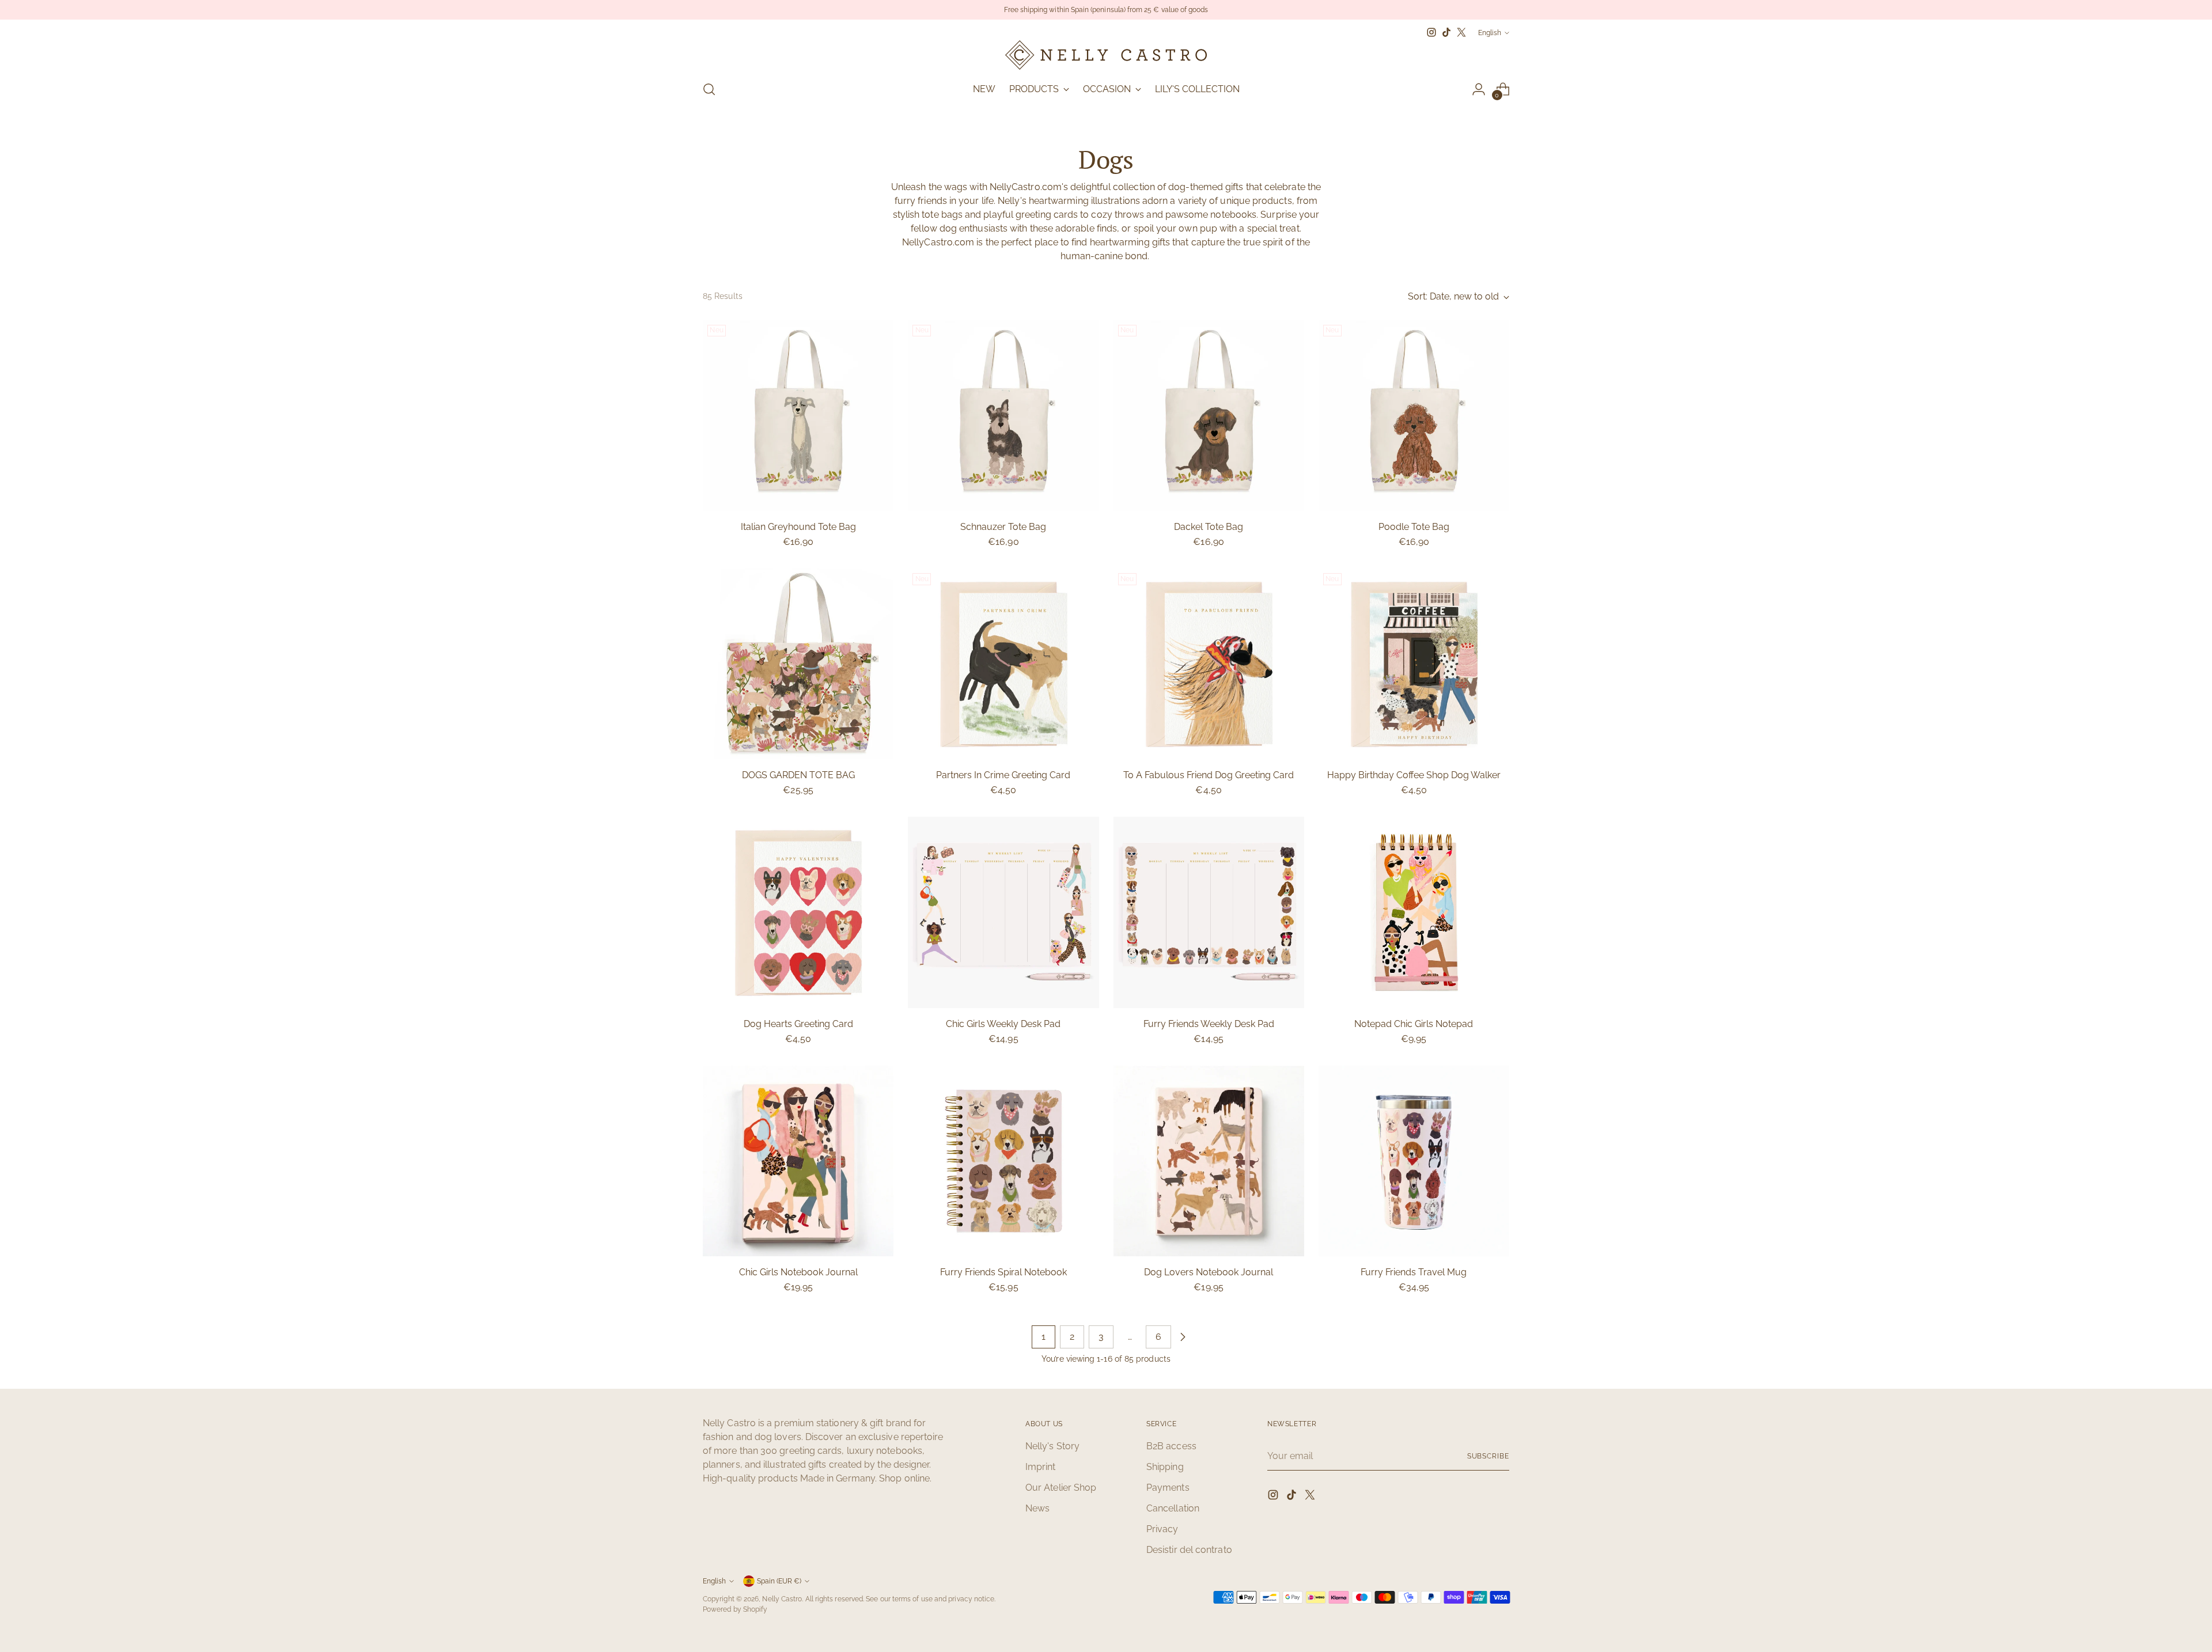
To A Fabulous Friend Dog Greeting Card (1209, 775)
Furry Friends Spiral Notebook (1003, 1272)
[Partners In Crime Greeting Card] (1003, 664)
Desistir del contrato (1189, 1550)
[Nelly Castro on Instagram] (1431, 32)
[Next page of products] (1183, 1337)
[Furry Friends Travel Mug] (1414, 1161)
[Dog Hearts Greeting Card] (798, 912)
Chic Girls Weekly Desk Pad (1003, 1024)
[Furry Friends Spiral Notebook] (1003, 1161)
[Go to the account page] (1479, 89)
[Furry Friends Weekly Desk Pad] (1209, 912)
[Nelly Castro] (1106, 55)
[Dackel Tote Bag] (1209, 416)
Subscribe (1488, 1456)
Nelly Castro (782, 1599)
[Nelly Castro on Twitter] (1461, 32)
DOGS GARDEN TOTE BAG (798, 775)
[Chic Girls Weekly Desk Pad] (1003, 912)
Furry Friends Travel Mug (1414, 1272)
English (1490, 33)
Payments (1168, 1488)
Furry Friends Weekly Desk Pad (1209, 1024)
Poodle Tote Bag (1414, 527)
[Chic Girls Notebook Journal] (798, 1161)
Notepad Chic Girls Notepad (1414, 1024)
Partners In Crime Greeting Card (1003, 775)
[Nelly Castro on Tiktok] (1446, 32)
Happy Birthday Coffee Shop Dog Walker (1414, 775)
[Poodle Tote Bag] (1414, 416)
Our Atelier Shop (1061, 1488)
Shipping (1165, 1467)
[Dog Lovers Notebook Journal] (1209, 1161)
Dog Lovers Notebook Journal (1209, 1272)
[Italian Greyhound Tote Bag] (798, 416)
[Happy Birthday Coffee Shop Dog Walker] (1414, 664)
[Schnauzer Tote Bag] (1003, 416)
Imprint (1041, 1467)
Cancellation (1173, 1508)
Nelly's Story (1052, 1446)
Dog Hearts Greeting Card (798, 1024)
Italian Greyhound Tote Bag (798, 527)
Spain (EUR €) (779, 1581)
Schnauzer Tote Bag (1003, 527)
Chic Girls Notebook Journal (798, 1272)
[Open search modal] (709, 89)
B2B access (1171, 1446)
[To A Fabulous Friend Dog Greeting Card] (1209, 664)
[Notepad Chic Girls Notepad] (1414, 912)
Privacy (1162, 1529)
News (1037, 1508)
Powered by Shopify (735, 1609)
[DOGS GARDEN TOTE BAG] (798, 664)
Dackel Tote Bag (1209, 527)
